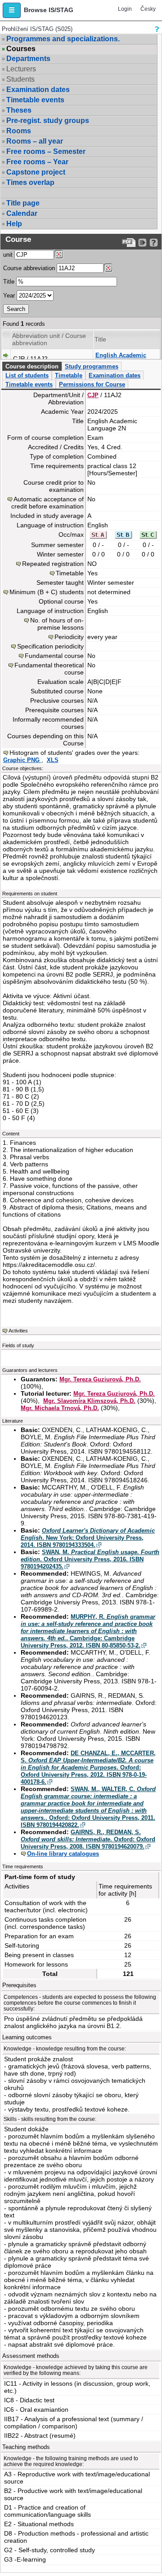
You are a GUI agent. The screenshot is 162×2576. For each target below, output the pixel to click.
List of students (27, 375)
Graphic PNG (22, 760)
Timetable (69, 375)
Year (9, 296)
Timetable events (35, 100)
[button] (12, 10)
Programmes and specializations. (63, 39)
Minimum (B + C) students (47, 592)
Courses (21, 49)
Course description (32, 366)
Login (125, 9)
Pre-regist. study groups (48, 120)
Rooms (19, 131)
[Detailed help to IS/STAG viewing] (154, 243)
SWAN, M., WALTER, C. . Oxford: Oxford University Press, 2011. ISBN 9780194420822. (88, 1807)
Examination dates (38, 90)
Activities (18, 1331)
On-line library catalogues (63, 1854)
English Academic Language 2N (121, 359)
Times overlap (30, 182)
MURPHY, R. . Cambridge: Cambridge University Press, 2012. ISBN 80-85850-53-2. (88, 1631)
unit (8, 255)
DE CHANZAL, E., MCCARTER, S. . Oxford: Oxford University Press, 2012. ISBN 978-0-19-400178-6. (88, 1768)
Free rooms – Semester (46, 151)
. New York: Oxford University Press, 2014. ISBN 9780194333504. (88, 1538)
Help (14, 224)
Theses (19, 110)
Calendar (22, 213)
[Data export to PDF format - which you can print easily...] (129, 243)
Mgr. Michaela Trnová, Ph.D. (60, 1408)
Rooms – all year (35, 141)
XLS (53, 760)
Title (9, 282)
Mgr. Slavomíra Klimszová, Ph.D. (89, 1401)
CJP (93, 395)
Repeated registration (53, 564)
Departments (28, 59)
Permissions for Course (92, 384)
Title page (23, 203)
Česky (148, 9)
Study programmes (92, 366)
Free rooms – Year (37, 162)
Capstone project (36, 172)
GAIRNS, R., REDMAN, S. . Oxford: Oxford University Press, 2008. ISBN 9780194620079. (88, 1839)
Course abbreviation (29, 268)
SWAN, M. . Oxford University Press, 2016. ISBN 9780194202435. (90, 1559)
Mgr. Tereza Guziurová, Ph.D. (100, 1379)
